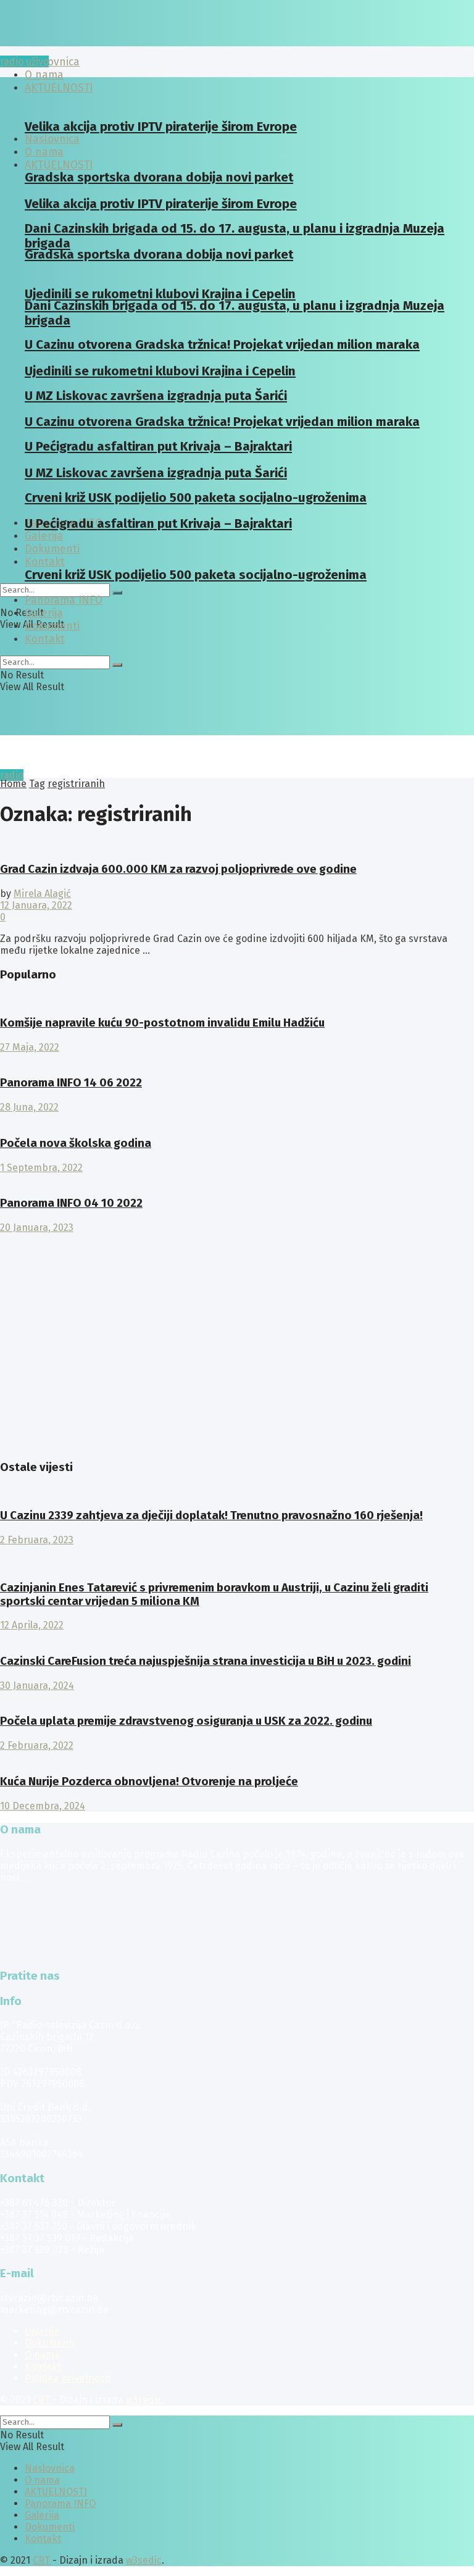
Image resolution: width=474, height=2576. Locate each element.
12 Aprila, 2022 (32, 1625)
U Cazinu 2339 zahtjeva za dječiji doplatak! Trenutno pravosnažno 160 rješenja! (211, 1515)
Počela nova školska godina (76, 1143)
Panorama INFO (64, 600)
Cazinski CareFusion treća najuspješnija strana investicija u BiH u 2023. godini (206, 1661)
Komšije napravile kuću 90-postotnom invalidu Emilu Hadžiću (162, 1023)
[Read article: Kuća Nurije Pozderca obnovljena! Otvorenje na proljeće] (237, 1757)
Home (13, 784)
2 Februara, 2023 (37, 1540)
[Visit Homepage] (96, 43)
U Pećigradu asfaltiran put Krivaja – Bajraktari (158, 523)
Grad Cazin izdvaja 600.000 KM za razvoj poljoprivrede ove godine (178, 869)
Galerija (44, 536)
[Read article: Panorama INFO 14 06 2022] (237, 1059)
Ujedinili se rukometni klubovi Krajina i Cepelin (160, 294)
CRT (41, 2400)
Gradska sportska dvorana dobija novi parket (159, 254)
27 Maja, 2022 (30, 1047)
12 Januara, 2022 (36, 905)
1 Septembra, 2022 (41, 1168)
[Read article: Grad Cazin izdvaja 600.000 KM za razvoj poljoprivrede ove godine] (237, 845)
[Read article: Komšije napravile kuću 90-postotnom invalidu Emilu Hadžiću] (237, 998)
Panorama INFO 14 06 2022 (71, 1083)
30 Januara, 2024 (37, 1686)
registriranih (76, 784)
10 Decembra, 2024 (43, 1806)
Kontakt (45, 562)
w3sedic (144, 2400)
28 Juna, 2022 (29, 1107)
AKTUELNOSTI (59, 165)
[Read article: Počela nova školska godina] (237, 1119)
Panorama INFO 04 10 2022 (71, 1203)
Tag (37, 784)
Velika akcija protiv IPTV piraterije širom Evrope (161, 127)
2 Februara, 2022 (37, 1745)
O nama (42, 2355)
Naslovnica (52, 62)
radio (12, 775)
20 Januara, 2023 (37, 1228)
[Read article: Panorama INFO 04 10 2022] (237, 1179)
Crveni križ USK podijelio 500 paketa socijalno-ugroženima (196, 575)
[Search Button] (117, 593)
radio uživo (24, 61)
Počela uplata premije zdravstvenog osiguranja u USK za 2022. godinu (186, 1721)
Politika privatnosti (68, 2378)
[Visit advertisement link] (31, 1443)
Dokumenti (52, 626)
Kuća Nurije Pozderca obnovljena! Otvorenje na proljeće (149, 1782)
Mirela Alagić (42, 894)
